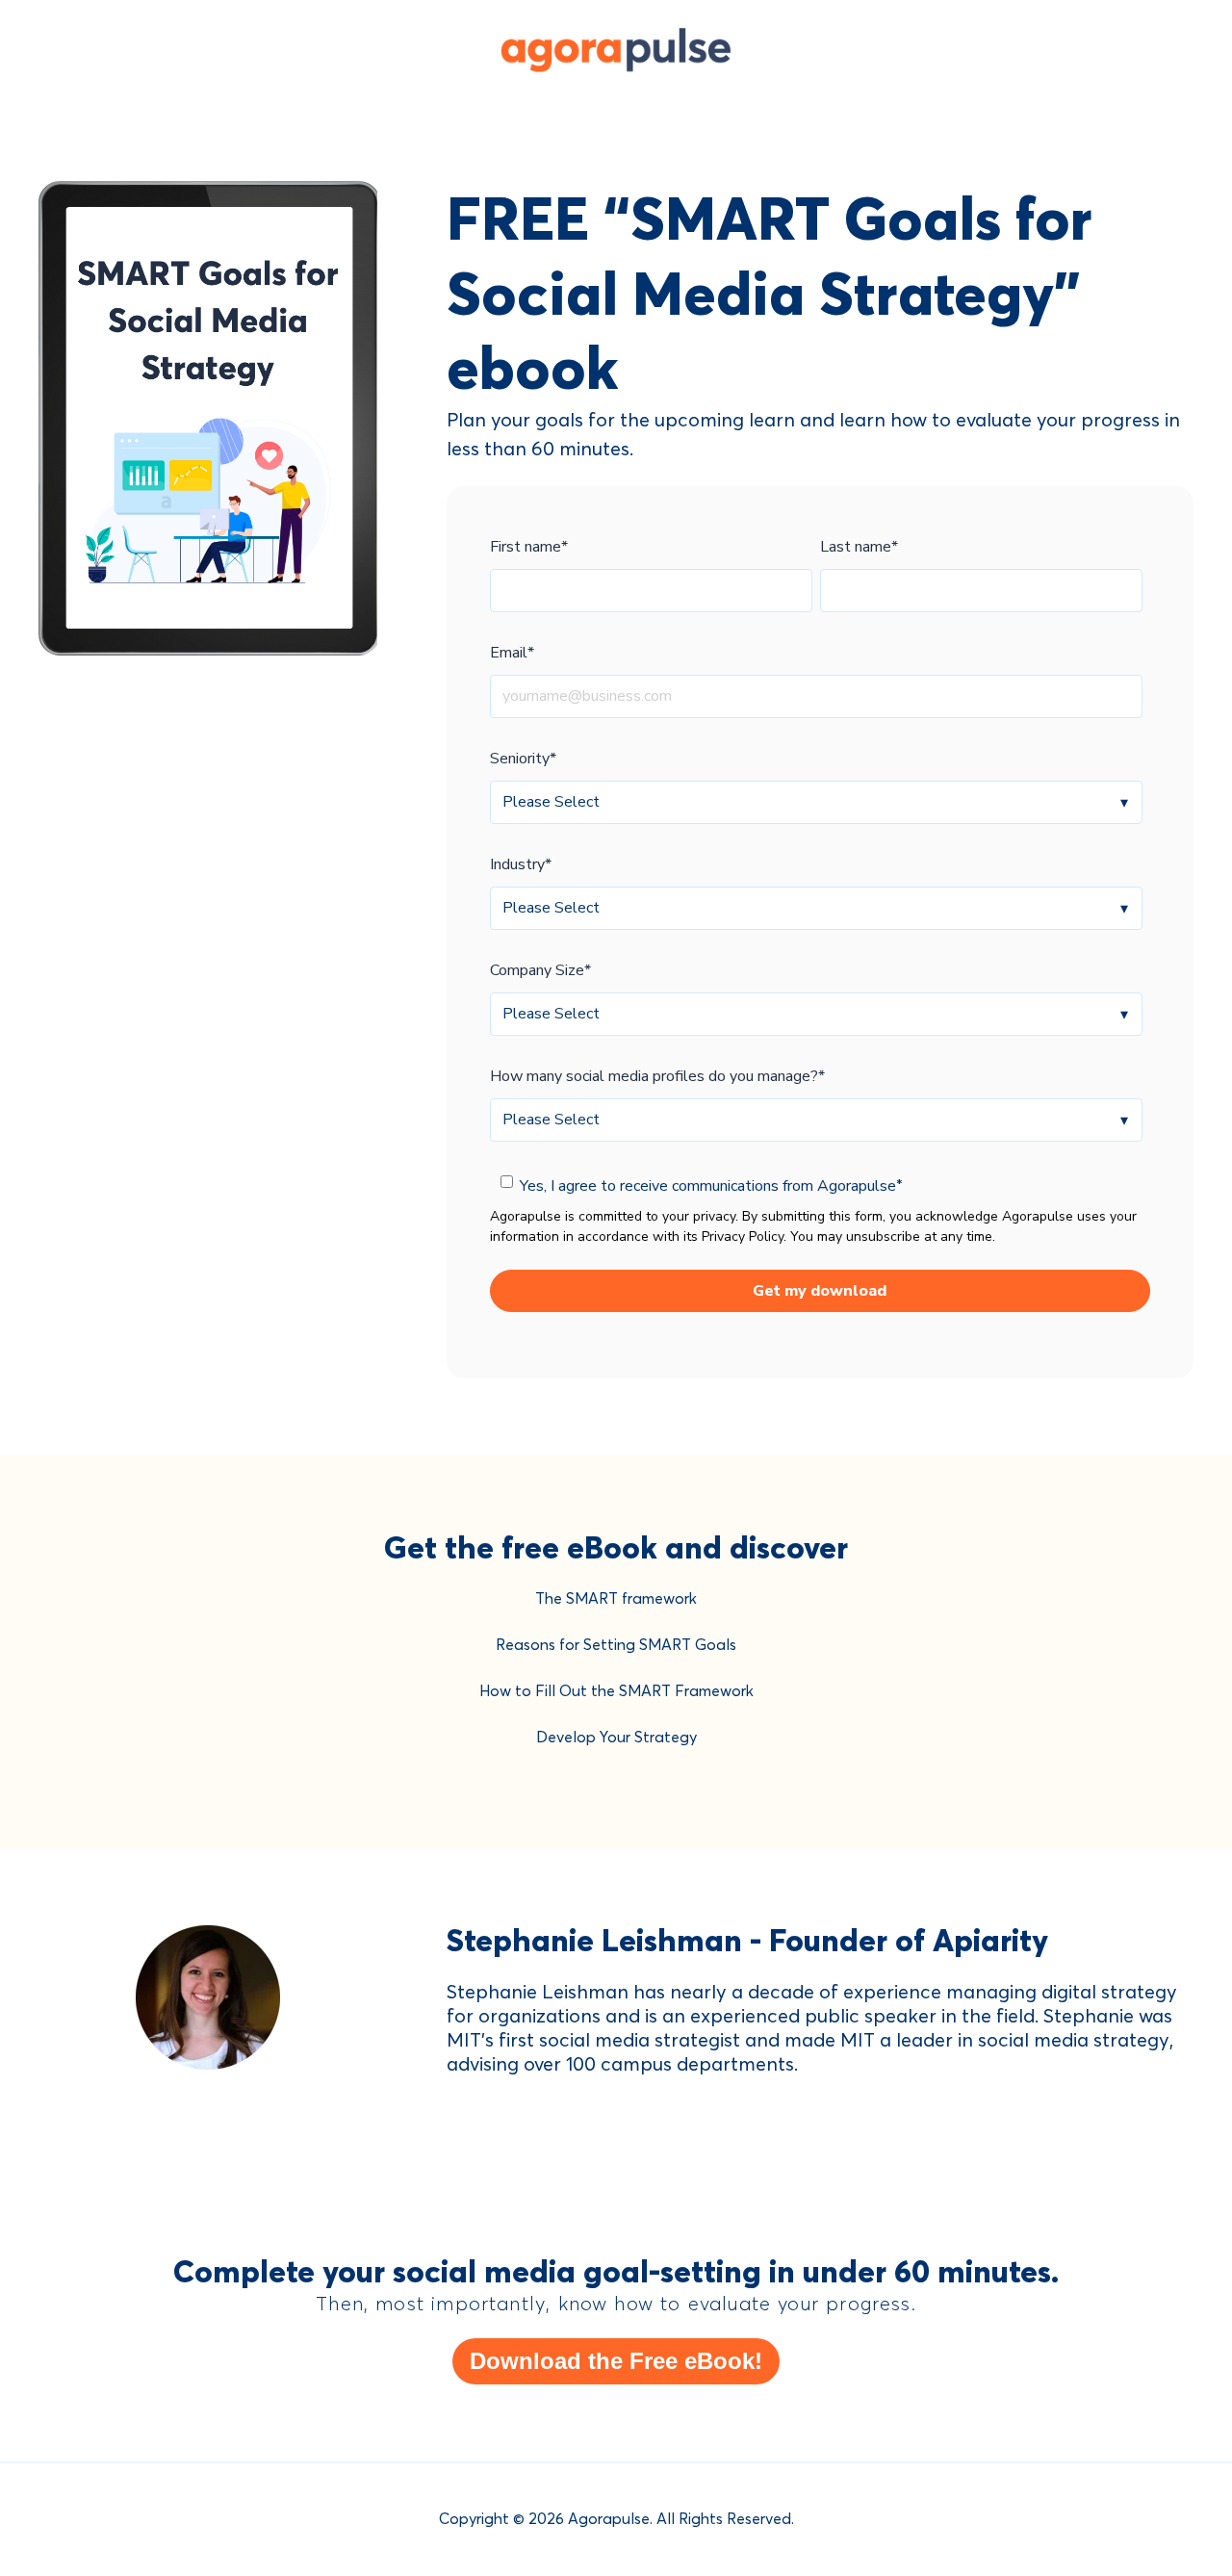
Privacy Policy (743, 1236)
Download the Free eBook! (616, 2361)
